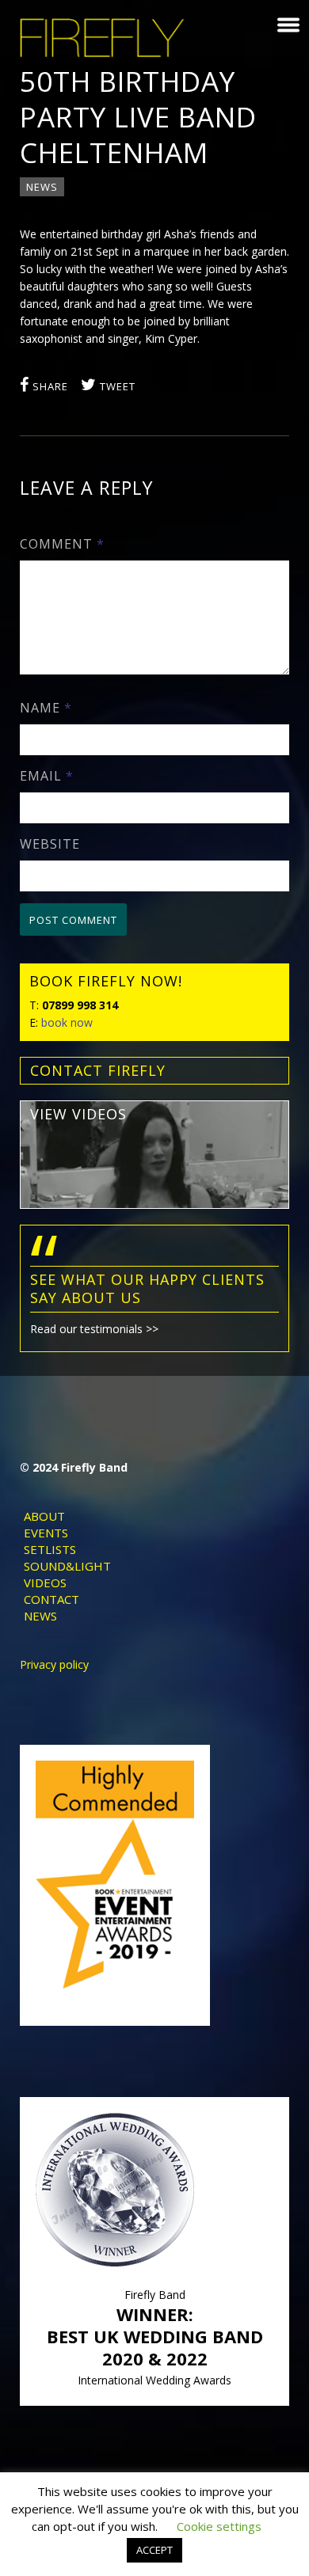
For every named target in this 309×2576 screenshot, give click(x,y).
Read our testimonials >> (94, 1329)
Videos (45, 1582)
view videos (78, 1114)
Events (46, 1533)
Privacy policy (54, 1664)
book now (67, 1022)
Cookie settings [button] (219, 2526)
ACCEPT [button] (154, 2550)
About (44, 1516)
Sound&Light (67, 1566)
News (42, 187)
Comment (62, 544)
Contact (51, 1599)
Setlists (50, 1549)
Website (50, 844)
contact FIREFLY (98, 1070)
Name (46, 708)
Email (47, 776)
